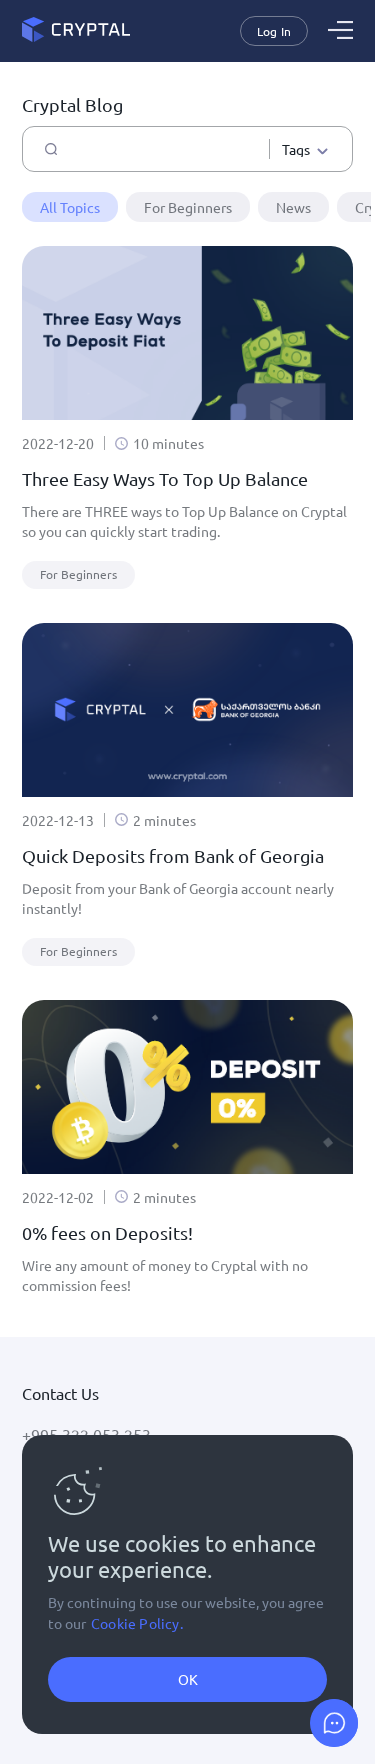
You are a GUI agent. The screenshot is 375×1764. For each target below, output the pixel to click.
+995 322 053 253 (86, 1434)
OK (188, 1679)
